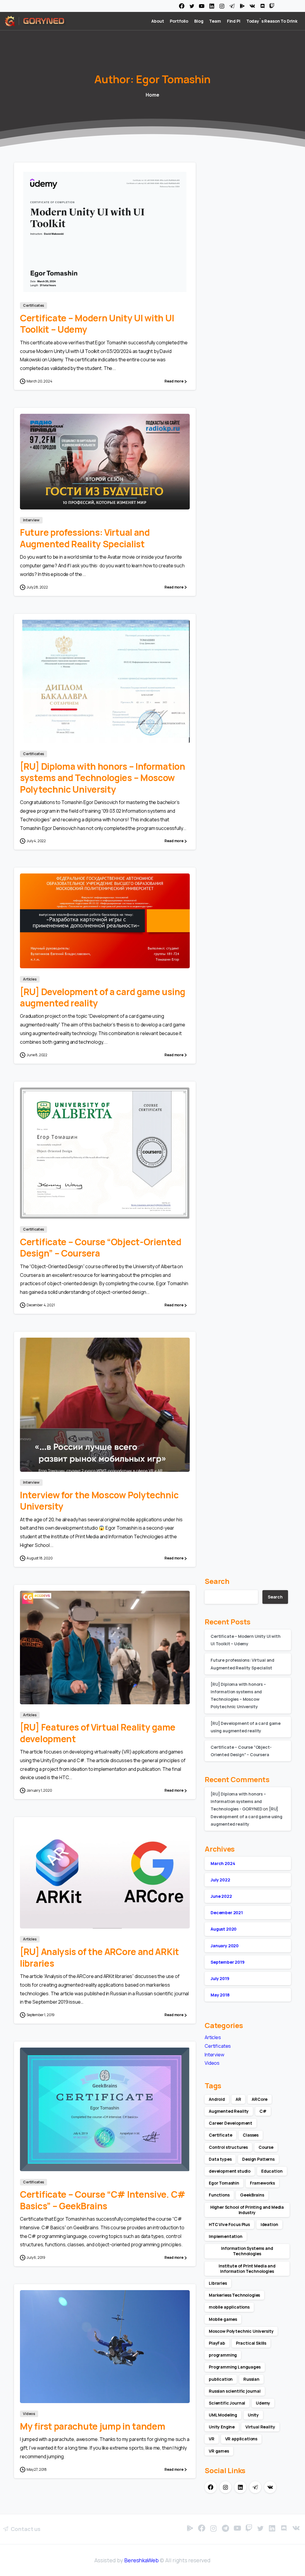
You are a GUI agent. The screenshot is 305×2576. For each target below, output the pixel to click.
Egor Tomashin (224, 2183)
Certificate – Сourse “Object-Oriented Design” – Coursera (101, 1247)
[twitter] (192, 6)
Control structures (228, 2147)
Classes (251, 2135)
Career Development (231, 2123)
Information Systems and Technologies (247, 2251)
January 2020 (225, 1946)
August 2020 (224, 1929)
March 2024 (223, 1863)
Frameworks (262, 2183)
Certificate (220, 2135)
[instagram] (222, 6)
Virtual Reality (260, 2427)
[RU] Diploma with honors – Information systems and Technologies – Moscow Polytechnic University (103, 778)
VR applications (241, 2439)
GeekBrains (252, 2195)
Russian (251, 2379)
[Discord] (262, 6)
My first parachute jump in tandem (92, 2426)
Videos (212, 2063)
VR (212, 2439)
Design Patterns (258, 2159)
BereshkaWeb (141, 2560)
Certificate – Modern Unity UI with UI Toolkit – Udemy (97, 324)
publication (221, 2379)
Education (272, 2171)
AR (238, 2099)
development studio (230, 2171)
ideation (269, 2224)
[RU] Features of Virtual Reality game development (98, 1733)
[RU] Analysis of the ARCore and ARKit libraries (99, 1957)
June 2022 (221, 1896)
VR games (219, 2451)
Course (266, 2147)
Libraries (218, 2283)
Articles (213, 2037)
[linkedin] (212, 6)
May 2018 (220, 1995)
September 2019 (228, 1962)
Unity (253, 2415)
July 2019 (220, 1978)
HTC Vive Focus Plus (229, 2224)
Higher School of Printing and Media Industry (247, 2210)
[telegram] (232, 6)
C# (263, 2111)
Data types (220, 2159)
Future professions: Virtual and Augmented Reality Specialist (85, 538)
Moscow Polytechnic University (241, 2331)
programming (223, 2355)
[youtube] (202, 6)
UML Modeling (223, 2415)
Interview (214, 2055)
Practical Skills (251, 2343)
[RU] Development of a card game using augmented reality (103, 997)
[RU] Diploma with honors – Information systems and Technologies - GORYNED (238, 1801)
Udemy (263, 2403)
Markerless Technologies (234, 2295)
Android (217, 2099)
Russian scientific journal (235, 2391)
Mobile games (223, 2319)
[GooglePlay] (242, 6)
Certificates (218, 2046)
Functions (219, 2195)
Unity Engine (222, 2427)
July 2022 (220, 1880)
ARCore (260, 2099)
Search (217, 1581)
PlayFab (217, 2343)
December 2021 (227, 1913)
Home (152, 95)
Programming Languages (235, 2367)
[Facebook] (182, 6)
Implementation (226, 2236)
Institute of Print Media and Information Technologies (247, 2268)
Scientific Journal (227, 2403)
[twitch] (272, 6)
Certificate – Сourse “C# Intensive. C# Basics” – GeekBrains (103, 2200)
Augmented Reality (229, 2111)
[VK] (252, 6)
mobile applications (229, 2307)
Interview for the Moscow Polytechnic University (99, 1501)
